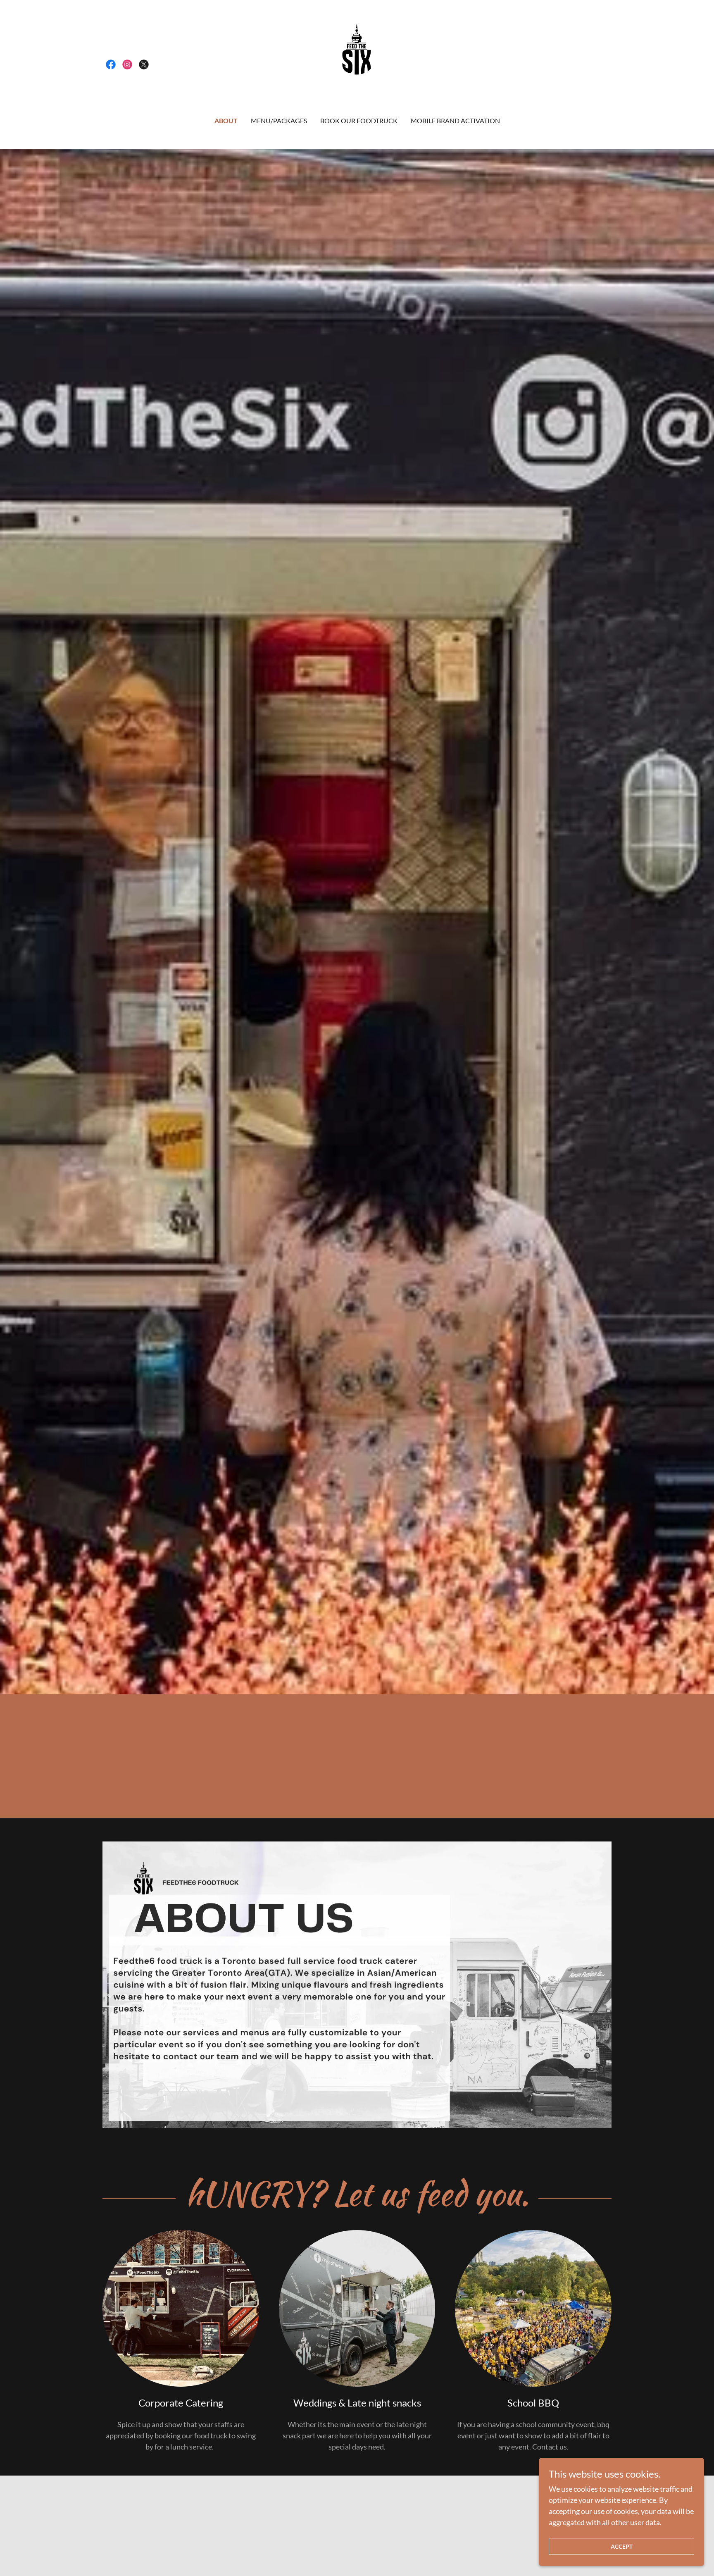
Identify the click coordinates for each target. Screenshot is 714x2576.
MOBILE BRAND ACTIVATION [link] (455, 120)
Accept (622, 2546)
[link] (111, 64)
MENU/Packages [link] (279, 120)
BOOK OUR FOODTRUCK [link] (359, 120)
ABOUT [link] (226, 120)
